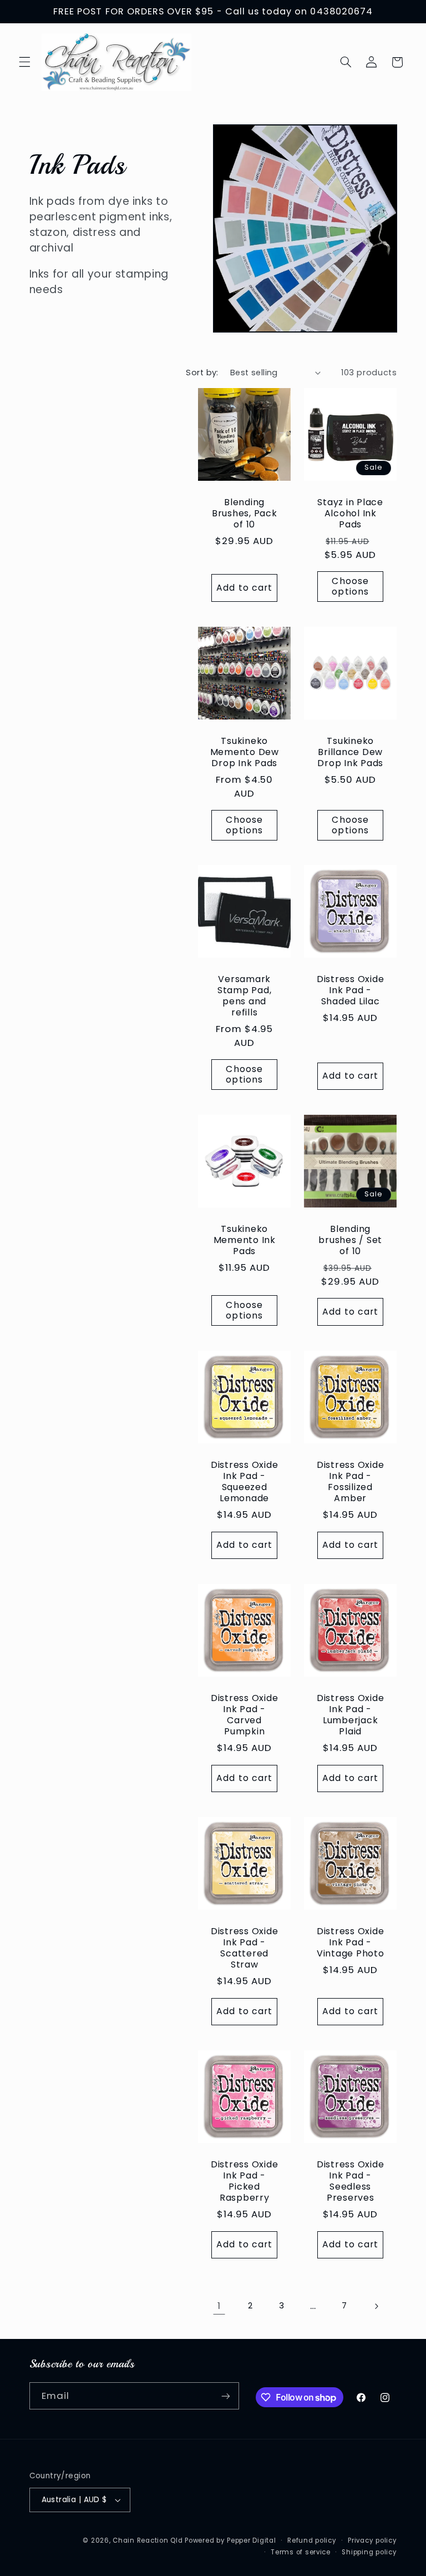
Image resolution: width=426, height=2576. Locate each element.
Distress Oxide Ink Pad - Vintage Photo (351, 1942)
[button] (24, 62)
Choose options (351, 586)
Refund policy (312, 2540)
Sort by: (202, 373)
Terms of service (301, 2552)
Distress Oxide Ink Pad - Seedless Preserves (351, 2181)
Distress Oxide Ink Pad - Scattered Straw (245, 1948)
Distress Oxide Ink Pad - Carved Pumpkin (245, 1714)
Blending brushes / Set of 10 (351, 1240)
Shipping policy (369, 2552)
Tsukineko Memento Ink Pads (245, 1240)
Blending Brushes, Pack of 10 (245, 514)
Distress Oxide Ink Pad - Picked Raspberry (245, 2181)
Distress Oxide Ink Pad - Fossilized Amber (351, 1481)
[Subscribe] (225, 2396)
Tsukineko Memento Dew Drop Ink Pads (245, 752)
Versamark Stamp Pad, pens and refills (245, 996)
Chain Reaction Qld (148, 2540)
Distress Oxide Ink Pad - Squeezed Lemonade (245, 1481)
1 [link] (219, 2306)
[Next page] (376, 2306)
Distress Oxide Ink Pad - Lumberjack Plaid (351, 1714)
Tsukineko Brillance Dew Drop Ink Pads (351, 752)
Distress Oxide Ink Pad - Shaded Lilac (351, 990)
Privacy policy (372, 2540)
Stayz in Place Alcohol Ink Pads (351, 514)
